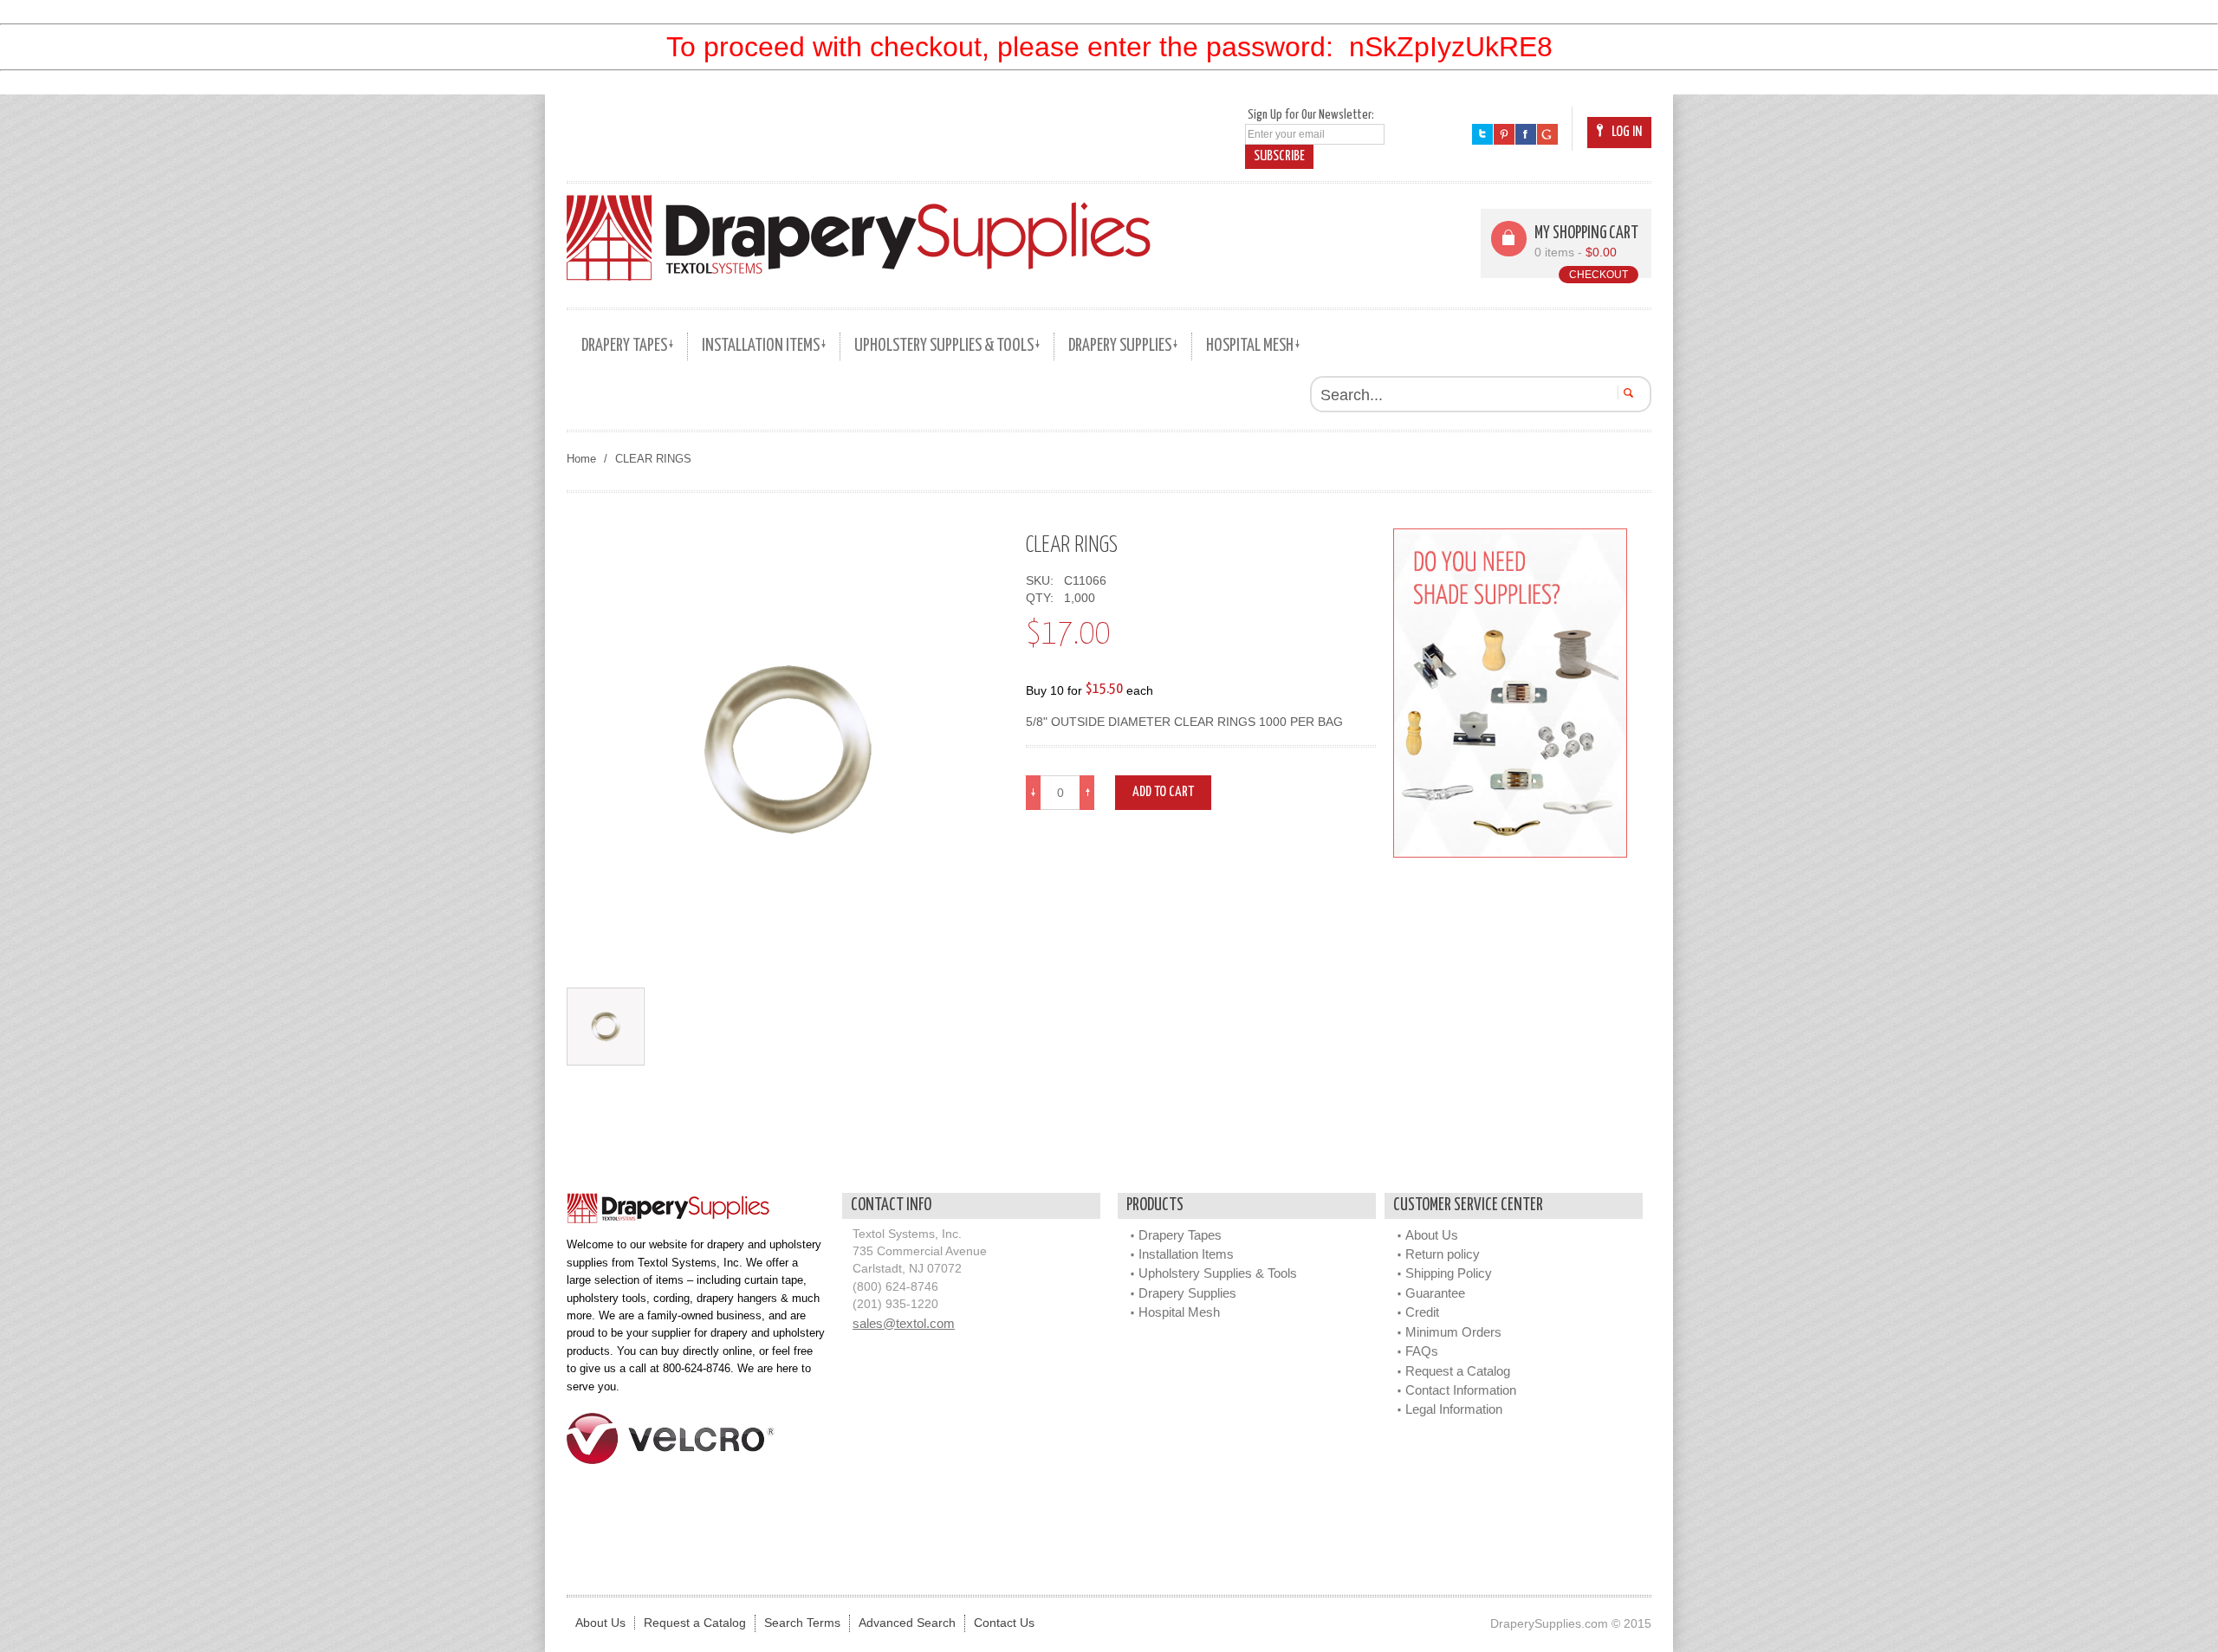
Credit (1422, 1312)
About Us (1432, 1235)
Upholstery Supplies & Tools (1218, 1273)
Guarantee (1435, 1293)
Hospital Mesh (1179, 1312)
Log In (1627, 132)
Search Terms (802, 1623)
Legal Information (1454, 1409)
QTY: (1043, 598)
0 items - (1576, 253)
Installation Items (1186, 1254)
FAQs (1422, 1351)
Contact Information (1461, 1390)
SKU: (1043, 581)
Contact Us (1004, 1623)
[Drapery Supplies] (859, 237)
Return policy (1443, 1254)
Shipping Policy (1449, 1273)
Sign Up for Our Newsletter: (1311, 115)
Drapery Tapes (1180, 1235)
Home (581, 459)
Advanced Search (907, 1623)
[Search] (1626, 392)
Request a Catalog (1458, 1371)
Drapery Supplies (1187, 1293)
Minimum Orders (1453, 1332)
